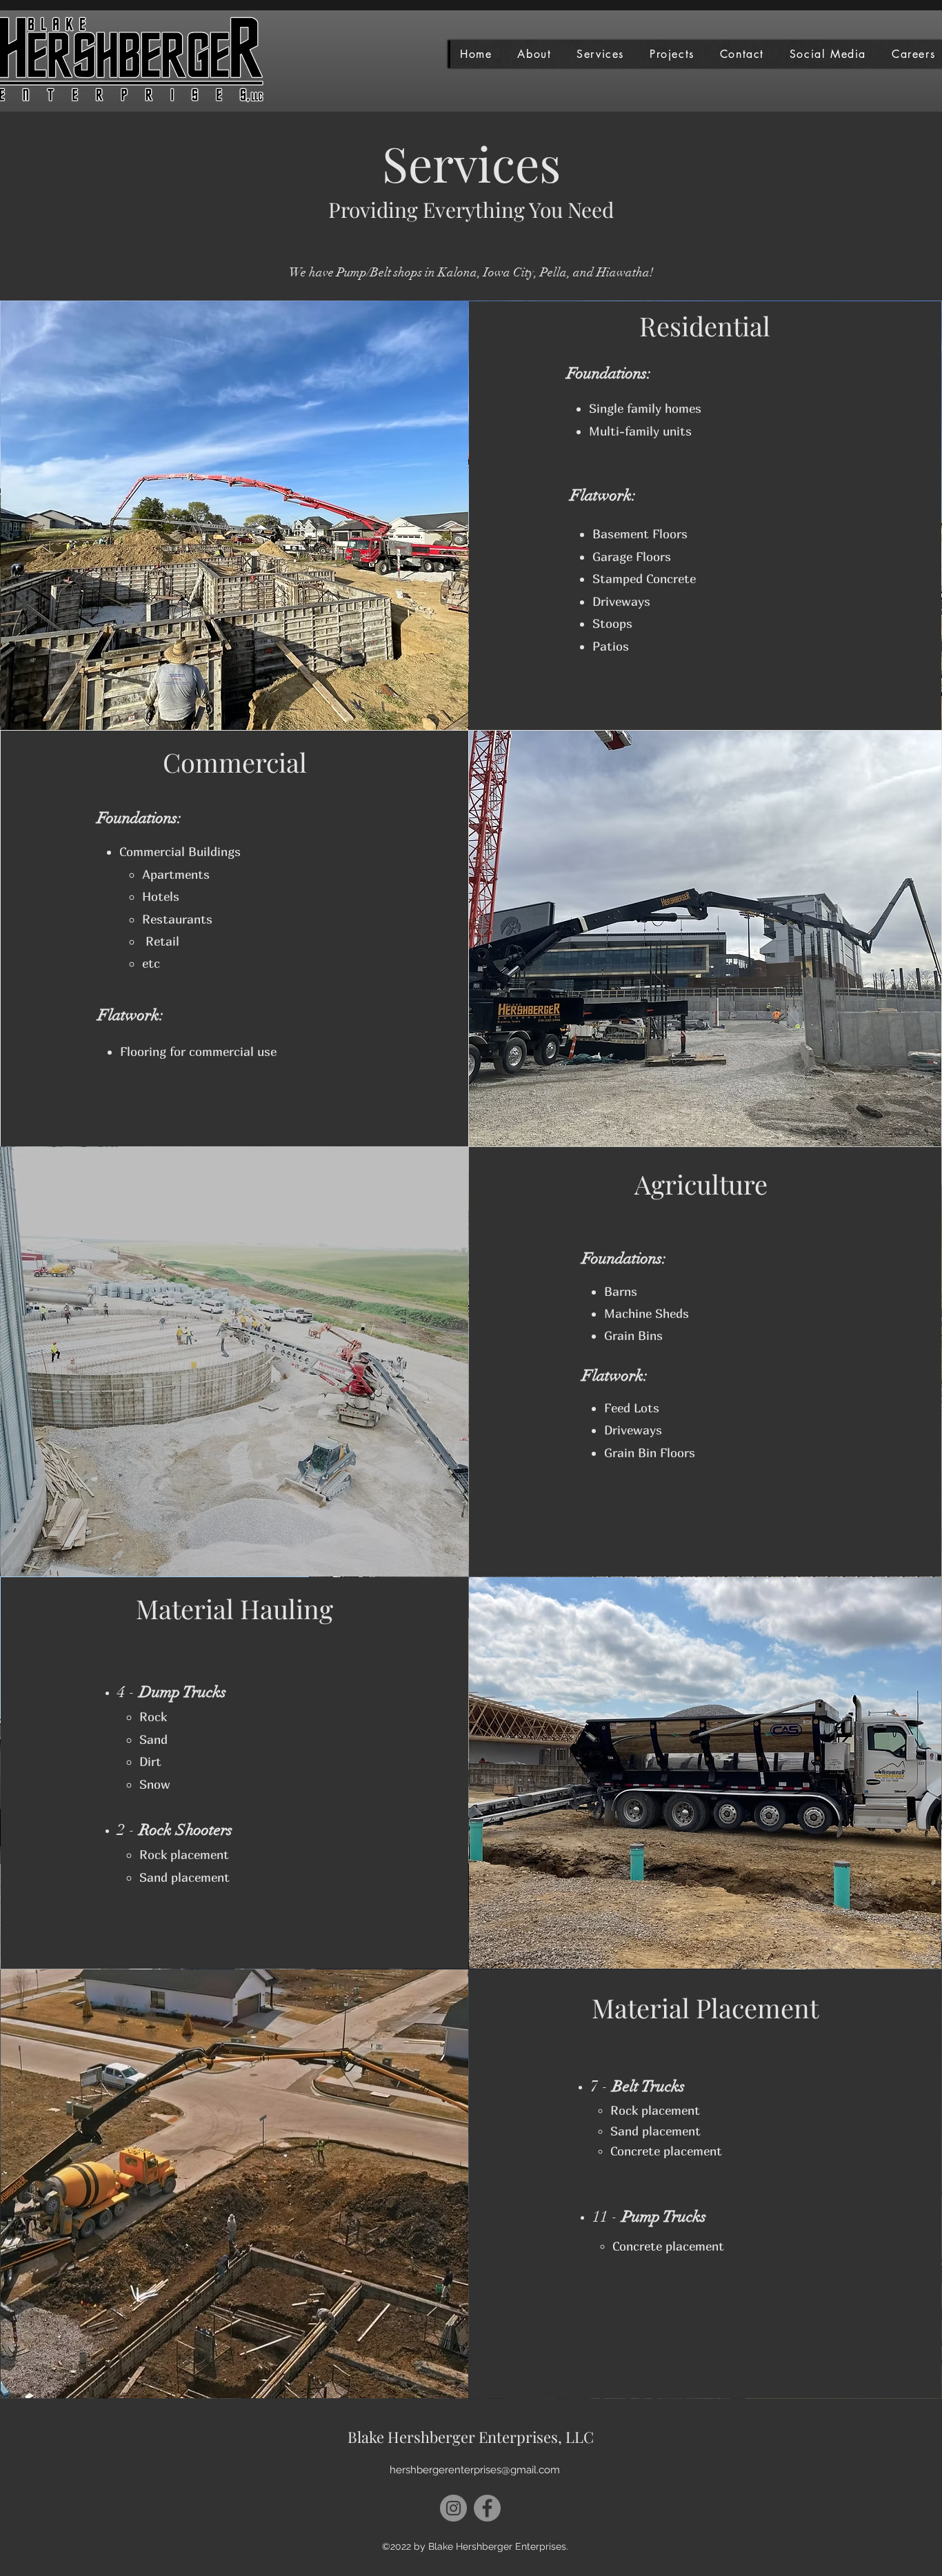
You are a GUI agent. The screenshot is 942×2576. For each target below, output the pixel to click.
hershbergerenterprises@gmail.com (475, 2470)
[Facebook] (487, 2508)
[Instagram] (453, 2508)
